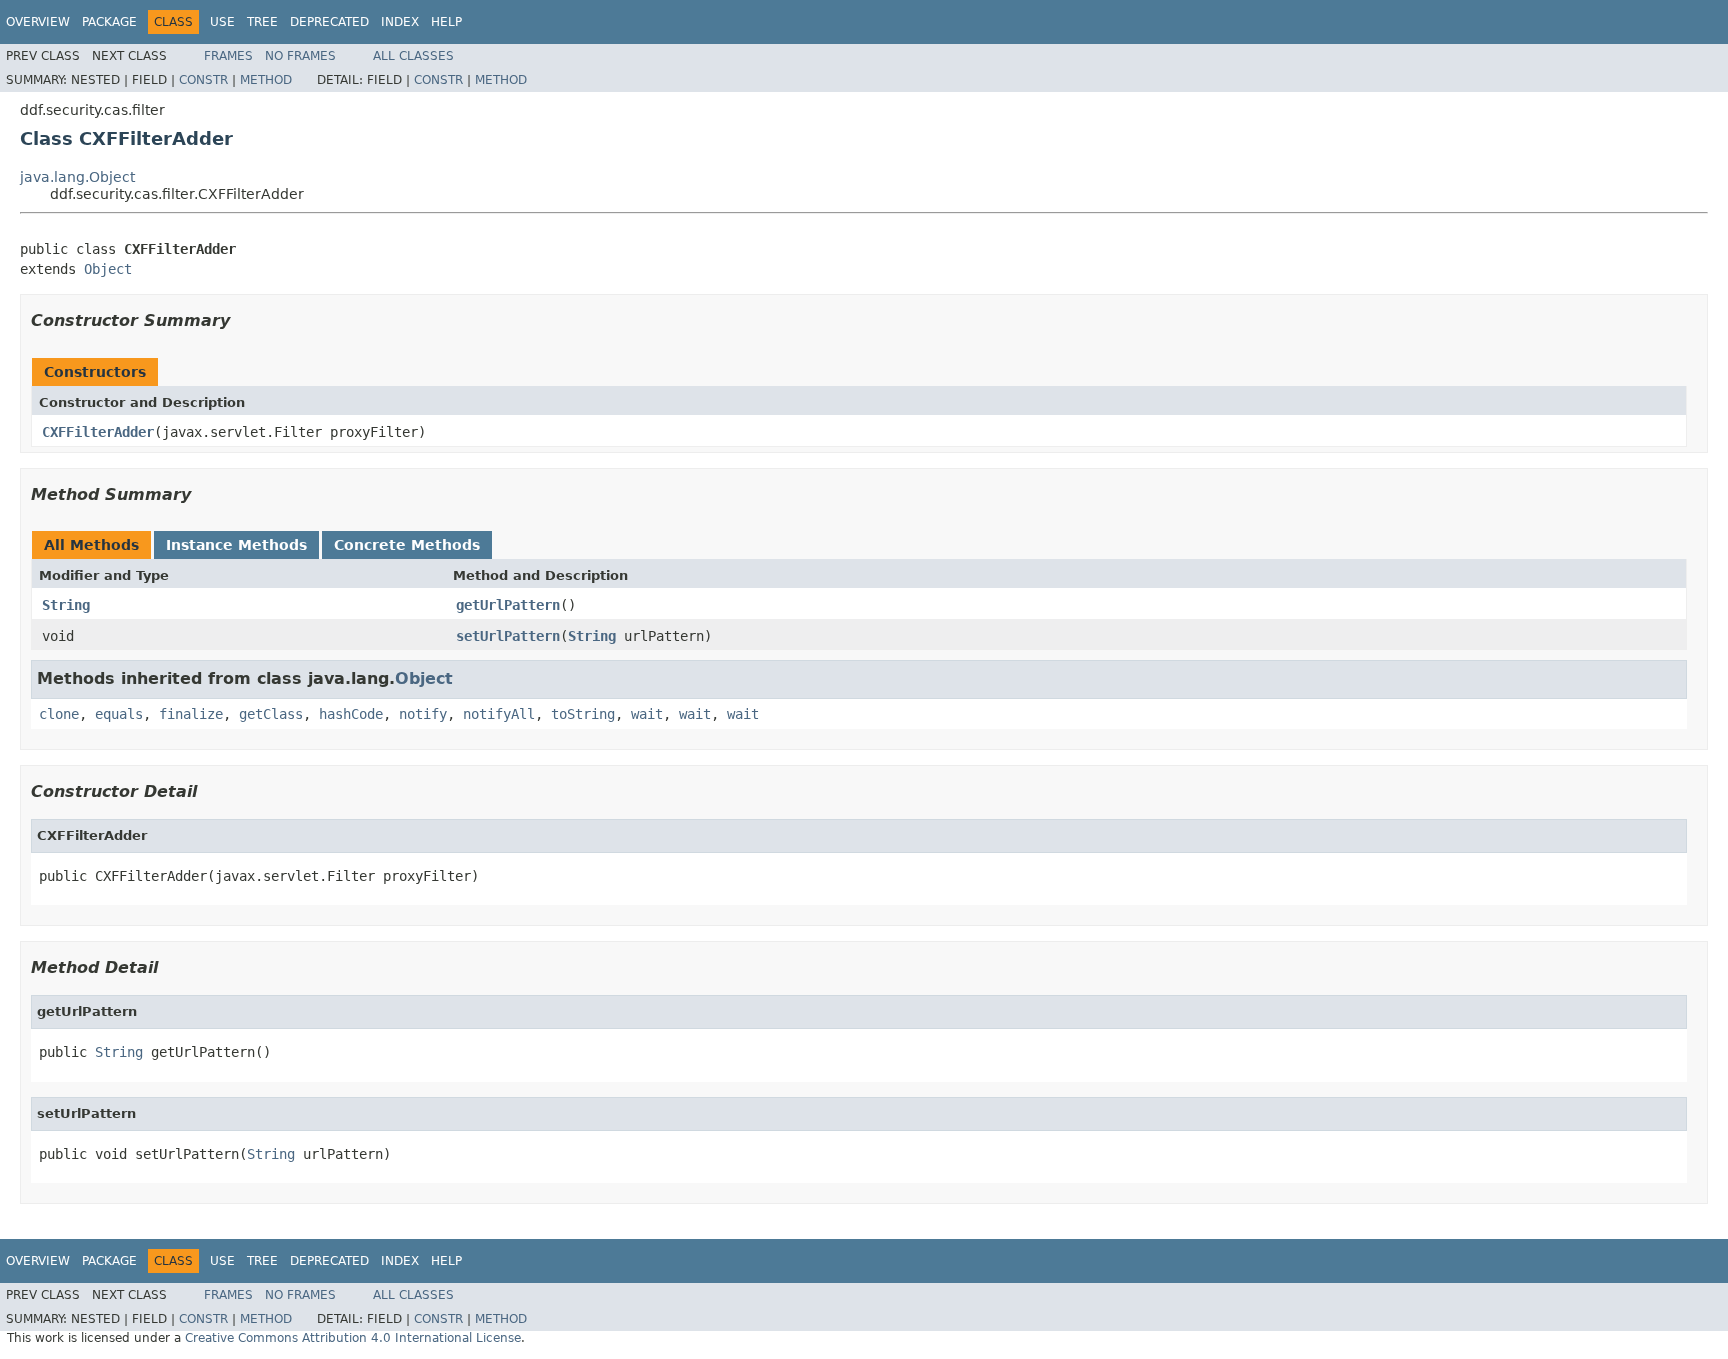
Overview (38, 22)
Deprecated (329, 22)
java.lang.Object (77, 177)
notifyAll (499, 714)
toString (583, 714)
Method (266, 80)
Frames (228, 56)
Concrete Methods (407, 545)
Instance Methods (236, 545)
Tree (262, 22)
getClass (271, 714)
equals (119, 714)
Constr (203, 80)
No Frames (300, 56)
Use (222, 22)
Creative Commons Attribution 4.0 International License (353, 1338)
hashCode (351, 714)
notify (423, 714)
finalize (191, 714)
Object (108, 269)
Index (400, 22)
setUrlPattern (508, 636)
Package (109, 22)
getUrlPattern (508, 605)
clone (59, 714)
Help (446, 22)
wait (647, 714)
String (66, 605)
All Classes (413, 56)
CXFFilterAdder (98, 432)
